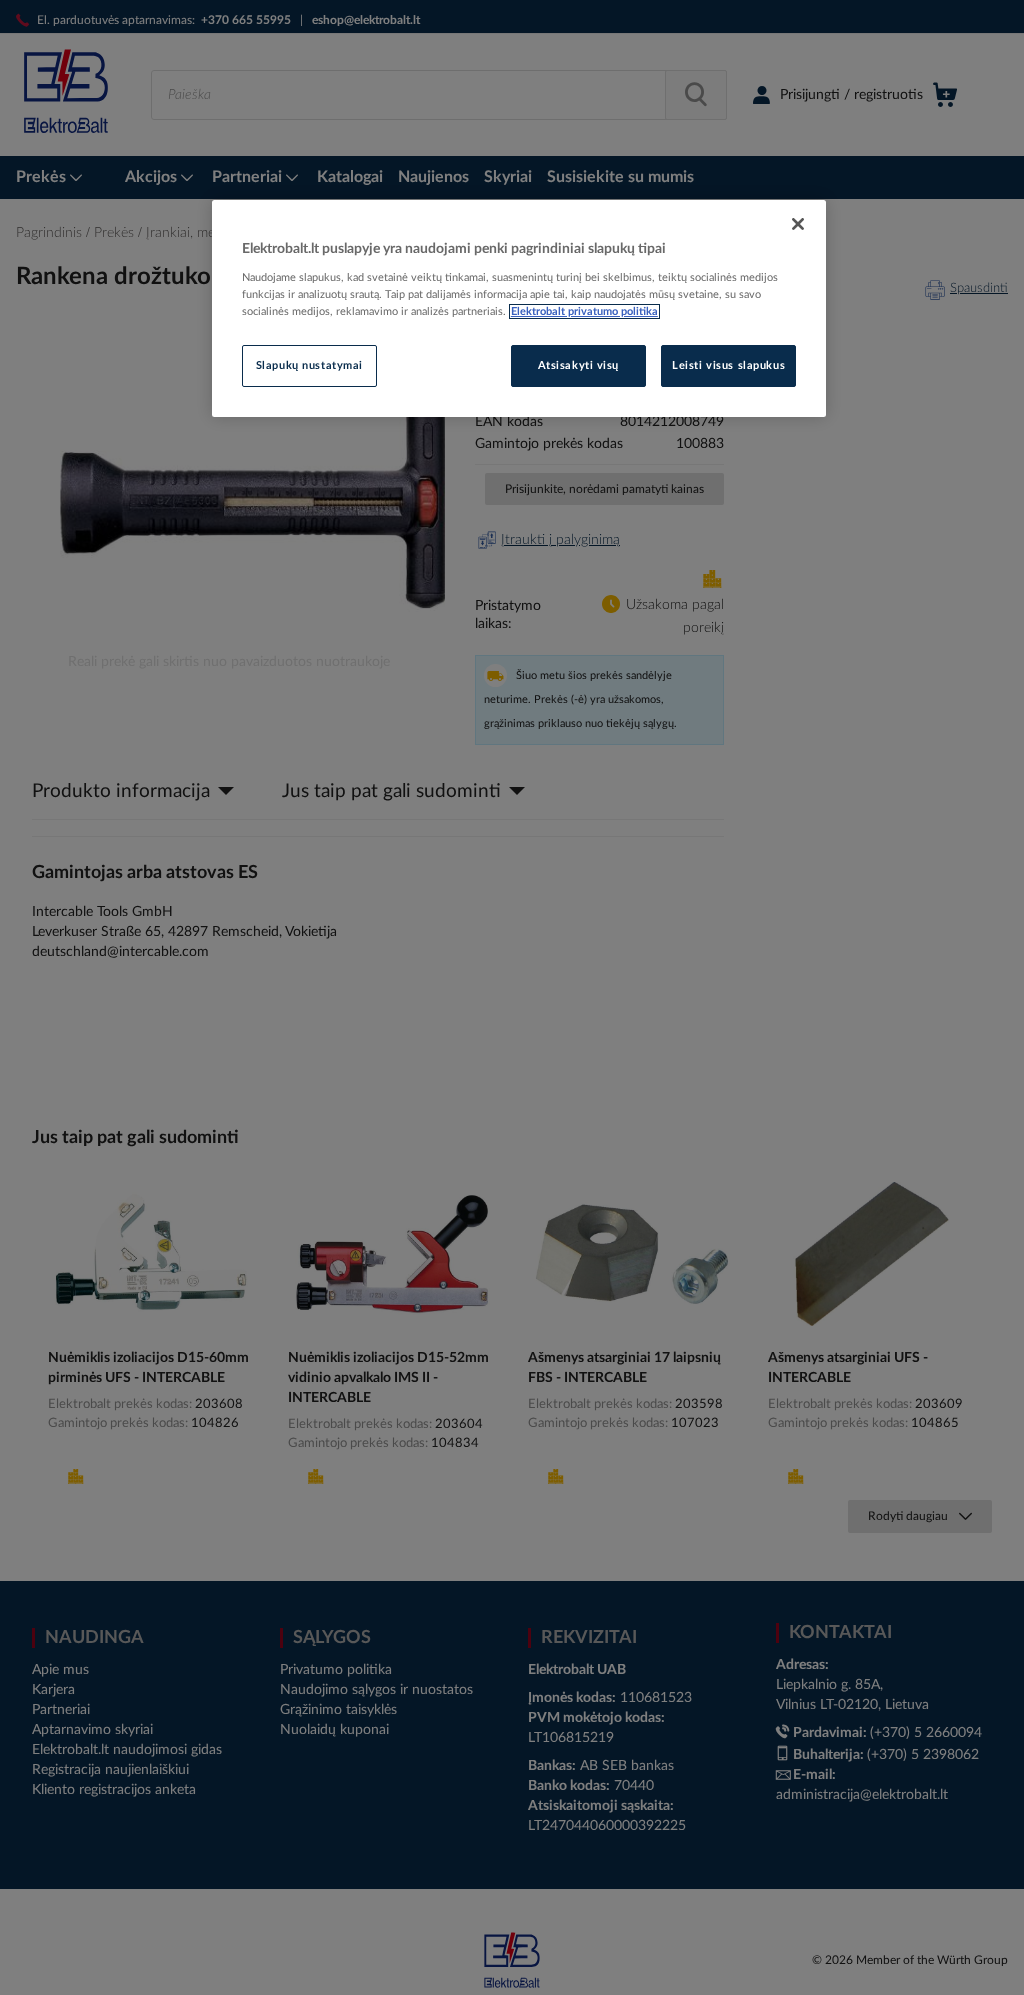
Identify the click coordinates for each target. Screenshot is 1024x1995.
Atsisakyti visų (579, 365)
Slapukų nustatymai (309, 365)
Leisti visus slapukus (728, 365)
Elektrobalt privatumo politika (584, 311)
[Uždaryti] (798, 224)
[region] (519, 309)
